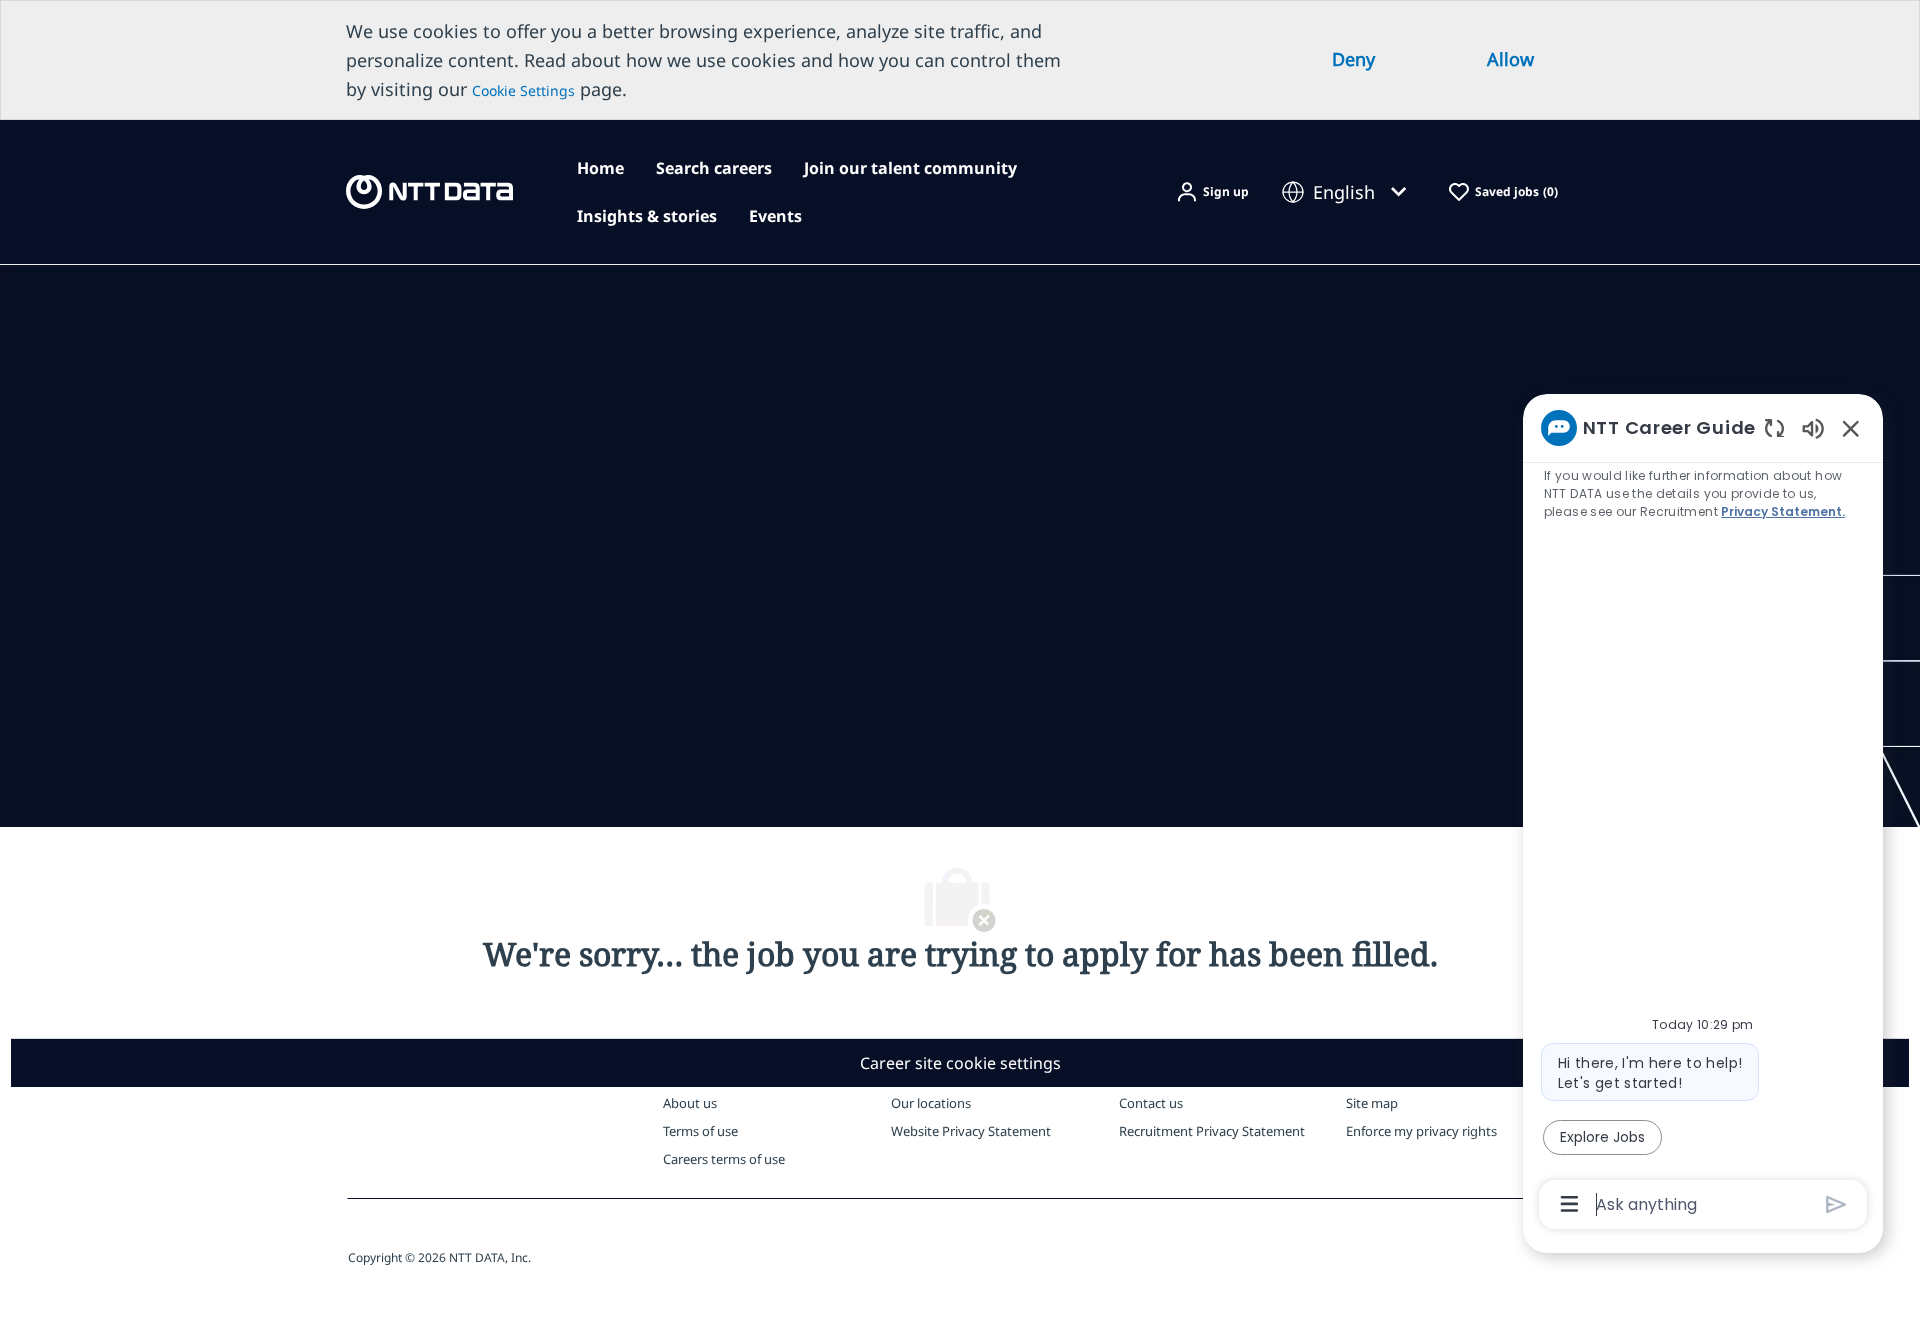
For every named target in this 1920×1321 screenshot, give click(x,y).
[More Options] (1569, 1204)
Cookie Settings (523, 90)
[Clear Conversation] (1774, 427)
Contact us (1151, 1103)
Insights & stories (647, 216)
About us (690, 1103)
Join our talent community (910, 168)
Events (775, 216)
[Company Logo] (429, 190)
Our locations (931, 1103)
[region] (1703, 814)
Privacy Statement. (1783, 511)
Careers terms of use (724, 1159)
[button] (1212, 192)
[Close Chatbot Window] (1851, 428)
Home (600, 168)
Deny (1353, 59)
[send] (1836, 1204)
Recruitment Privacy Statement (1212, 1131)
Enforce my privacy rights (1421, 1131)
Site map (1372, 1103)
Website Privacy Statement (971, 1131)
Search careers (714, 168)
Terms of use (700, 1131)
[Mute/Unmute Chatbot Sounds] (1813, 427)
